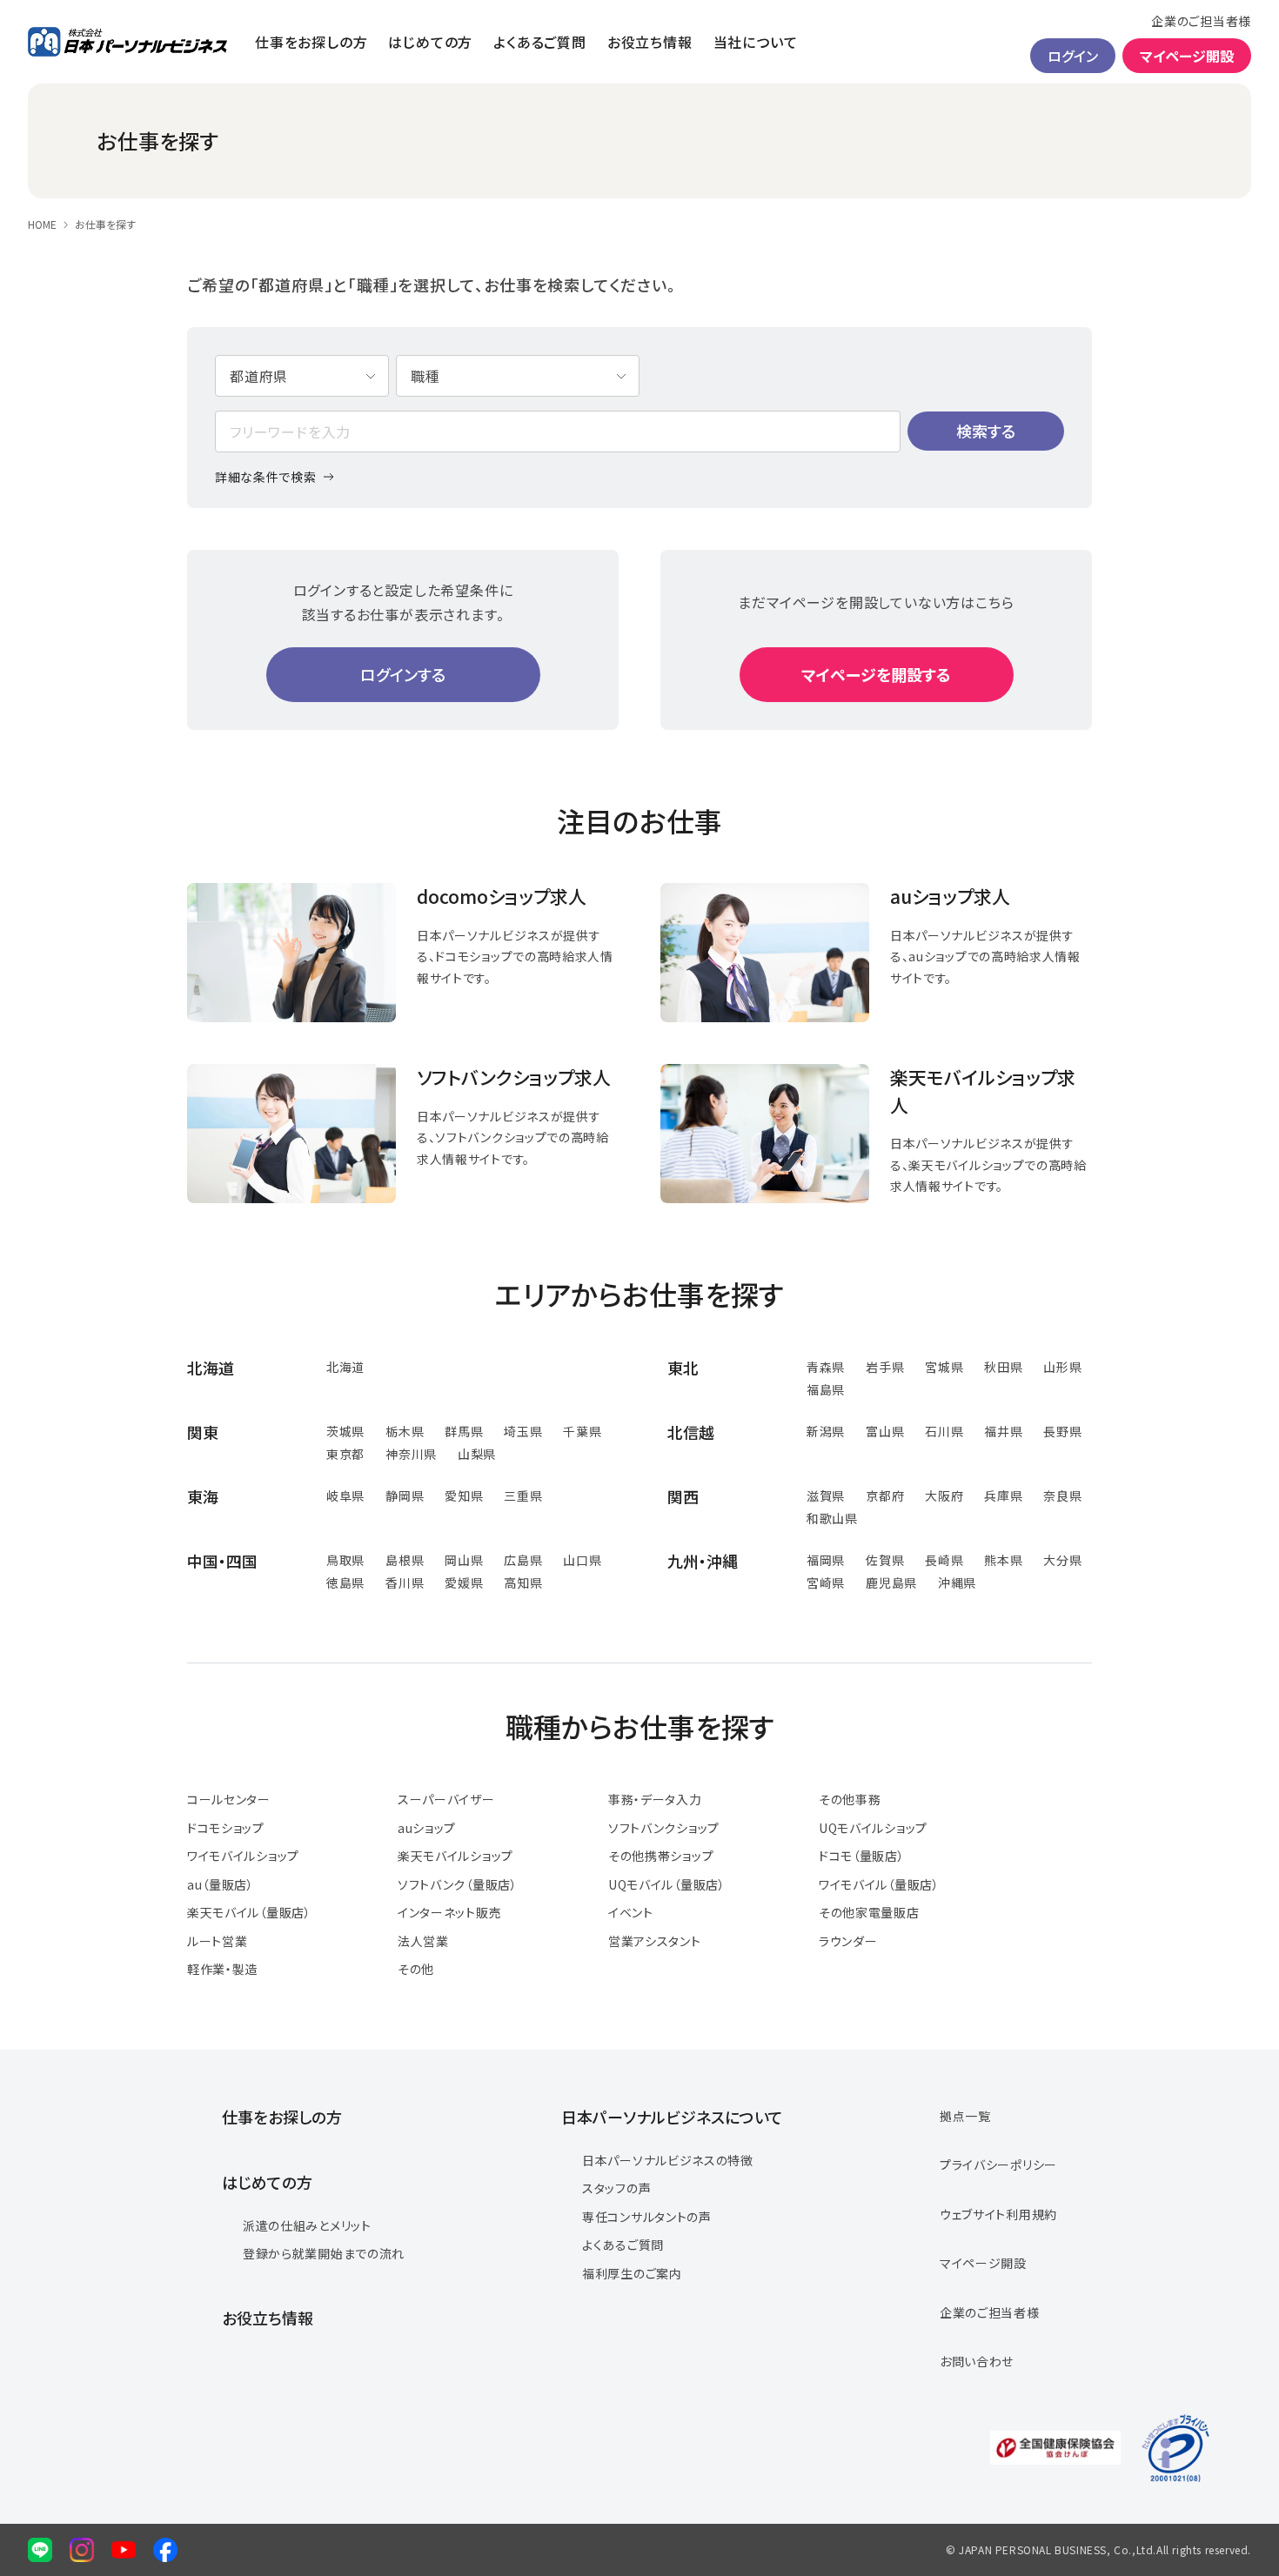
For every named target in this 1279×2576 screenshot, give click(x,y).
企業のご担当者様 (1201, 21)
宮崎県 (826, 1582)
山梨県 (477, 1454)
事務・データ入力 (655, 1799)
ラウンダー (848, 1941)
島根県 (405, 1560)
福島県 (826, 1389)
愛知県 (464, 1495)
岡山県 (464, 1560)
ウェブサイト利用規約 (998, 2214)
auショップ (427, 1828)
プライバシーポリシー (998, 2165)
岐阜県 (345, 1495)
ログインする (403, 674)
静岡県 (405, 1495)
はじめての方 (430, 42)
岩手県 (885, 1367)
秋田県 (1003, 1367)
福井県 (1003, 1431)
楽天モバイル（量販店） (249, 1912)
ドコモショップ (226, 1828)
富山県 (885, 1431)
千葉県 (582, 1431)
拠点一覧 (965, 2116)
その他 (416, 1969)
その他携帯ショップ (661, 1856)
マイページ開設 (1187, 56)
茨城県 (345, 1431)
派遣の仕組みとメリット (307, 2225)
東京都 (345, 1454)
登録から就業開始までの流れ (324, 2253)
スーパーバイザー (446, 1799)
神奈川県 (411, 1454)
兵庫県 (1003, 1495)
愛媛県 (464, 1582)
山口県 (582, 1560)
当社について (756, 42)
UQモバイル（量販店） (667, 1884)
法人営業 (423, 1941)
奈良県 (1062, 1495)
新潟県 (826, 1431)
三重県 (523, 1495)
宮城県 (944, 1367)
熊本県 (1003, 1560)
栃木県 (405, 1431)
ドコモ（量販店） (862, 1856)
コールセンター (229, 1799)
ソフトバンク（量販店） (458, 1884)
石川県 (944, 1431)
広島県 (523, 1560)
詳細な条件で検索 (266, 477)
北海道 (345, 1367)
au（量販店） (221, 1884)
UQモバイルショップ (873, 1828)
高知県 (523, 1582)
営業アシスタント (655, 1941)
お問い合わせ (977, 2361)
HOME (42, 224)
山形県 (1062, 1367)
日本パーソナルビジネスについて (672, 2117)
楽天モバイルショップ (455, 1856)
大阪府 (944, 1495)
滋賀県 (826, 1495)
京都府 (885, 1495)
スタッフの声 (616, 2188)
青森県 (826, 1367)
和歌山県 (832, 1518)
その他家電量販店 (869, 1912)
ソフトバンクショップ (664, 1828)
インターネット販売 (449, 1912)
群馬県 (464, 1431)
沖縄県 (957, 1582)
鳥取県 (345, 1560)
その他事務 (850, 1799)
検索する (986, 431)
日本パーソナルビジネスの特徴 (668, 2160)
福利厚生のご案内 (632, 2273)
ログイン (1073, 56)
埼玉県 (523, 1431)
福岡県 (826, 1560)
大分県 (1062, 1560)
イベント (631, 1912)
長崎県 (944, 1560)
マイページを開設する (876, 674)
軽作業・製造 (222, 1969)
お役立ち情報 (650, 42)
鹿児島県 (891, 1582)
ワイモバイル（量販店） (879, 1884)
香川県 (405, 1582)
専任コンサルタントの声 (647, 2217)
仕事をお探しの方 (311, 42)
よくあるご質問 (540, 42)
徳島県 (345, 1582)
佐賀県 (885, 1560)
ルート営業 (218, 1941)
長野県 (1062, 1431)
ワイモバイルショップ (243, 1856)
